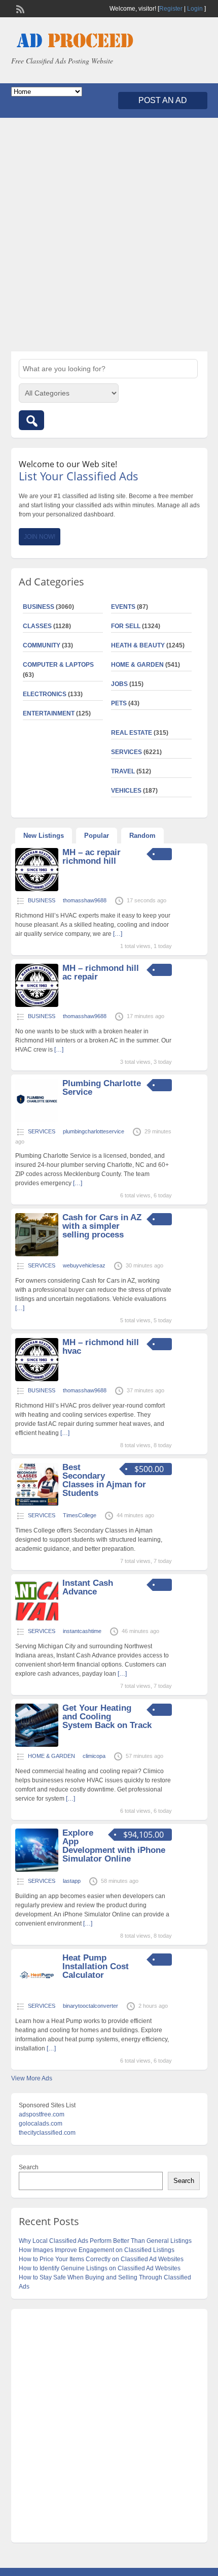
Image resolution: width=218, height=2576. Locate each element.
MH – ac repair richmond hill (92, 857)
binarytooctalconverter (90, 2006)
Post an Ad (163, 100)
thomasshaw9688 (85, 900)
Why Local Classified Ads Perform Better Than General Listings (105, 2241)
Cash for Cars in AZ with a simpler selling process (102, 1226)
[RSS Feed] (19, 8)
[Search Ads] (31, 420)
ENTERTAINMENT (49, 713)
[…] (118, 934)
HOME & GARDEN (137, 665)
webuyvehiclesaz (84, 1265)
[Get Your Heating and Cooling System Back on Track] (37, 1745)
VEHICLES (126, 791)
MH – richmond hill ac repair (101, 972)
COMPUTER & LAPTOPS (58, 665)
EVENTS (123, 607)
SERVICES (126, 752)
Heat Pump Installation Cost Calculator (96, 1966)
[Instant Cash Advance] (37, 1620)
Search (29, 2167)
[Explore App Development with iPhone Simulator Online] (37, 1870)
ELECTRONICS (45, 694)
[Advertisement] (109, 235)
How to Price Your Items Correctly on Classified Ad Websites (101, 2259)
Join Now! (40, 537)
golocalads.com (41, 2124)
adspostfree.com (42, 2114)
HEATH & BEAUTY (138, 645)
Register (171, 9)
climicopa (94, 1756)
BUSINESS (39, 607)
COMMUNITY (42, 645)
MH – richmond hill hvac (101, 1347)
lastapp (72, 1881)
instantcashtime (82, 1631)
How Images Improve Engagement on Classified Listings (97, 2250)
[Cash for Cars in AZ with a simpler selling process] (37, 1254)
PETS (119, 703)
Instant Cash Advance (88, 1587)
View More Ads (32, 2078)
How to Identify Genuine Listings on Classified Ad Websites (100, 2268)
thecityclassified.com (47, 2133)
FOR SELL (126, 626)
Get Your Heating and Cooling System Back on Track (107, 1717)
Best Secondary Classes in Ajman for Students (104, 1480)
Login (195, 9)
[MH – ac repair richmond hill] (37, 889)
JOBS (119, 684)
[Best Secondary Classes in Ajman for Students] (37, 1504)
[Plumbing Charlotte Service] (37, 1120)
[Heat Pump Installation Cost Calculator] (37, 1995)
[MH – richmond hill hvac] (37, 1379)
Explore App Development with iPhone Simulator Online (114, 1846)
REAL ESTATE (132, 733)
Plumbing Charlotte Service (102, 1088)
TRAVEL (123, 771)
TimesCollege (80, 1515)
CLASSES (37, 626)
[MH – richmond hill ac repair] (37, 1005)
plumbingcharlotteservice (94, 1131)
